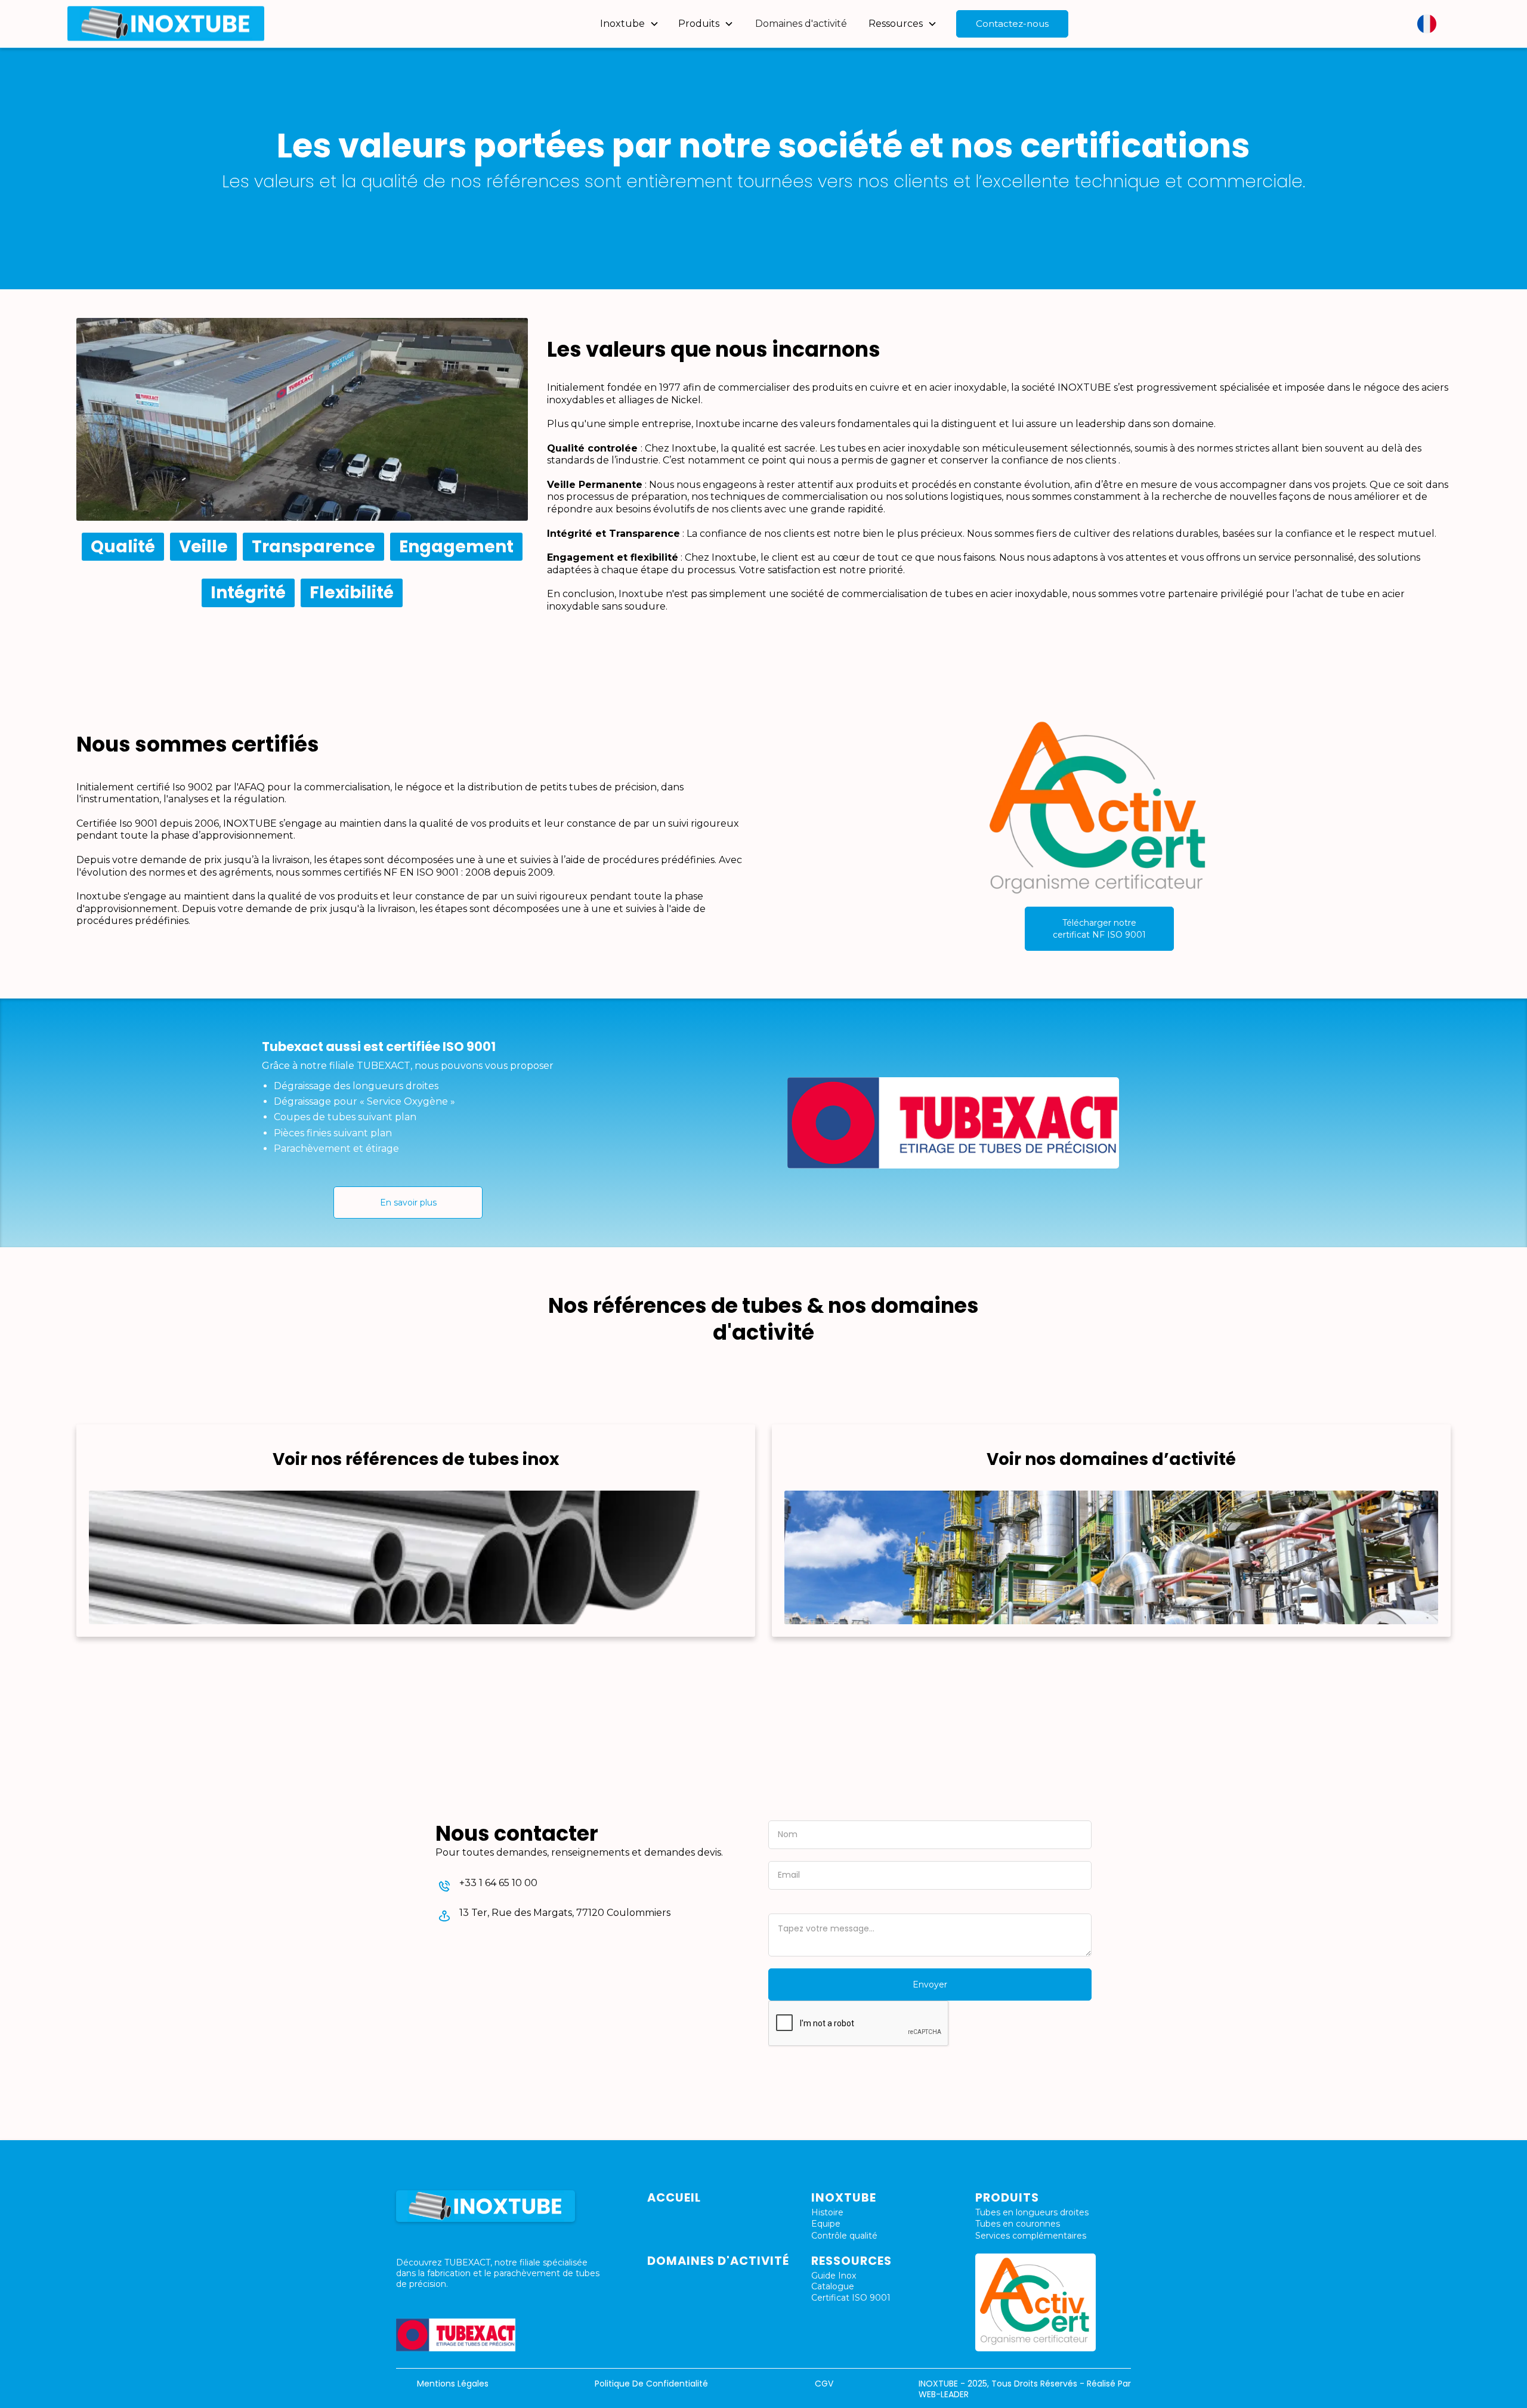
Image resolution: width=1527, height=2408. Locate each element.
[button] (630, 24)
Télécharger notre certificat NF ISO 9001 (1099, 929)
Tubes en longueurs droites (1032, 2212)
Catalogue (833, 2286)
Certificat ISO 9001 (851, 2298)
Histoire (827, 2212)
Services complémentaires (1031, 2236)
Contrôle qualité (844, 2236)
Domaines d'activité (801, 24)
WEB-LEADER (944, 2394)
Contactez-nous (1012, 24)
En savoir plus (408, 1203)
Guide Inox (834, 2276)
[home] (166, 24)
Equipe (826, 2224)
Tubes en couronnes (1018, 2224)
